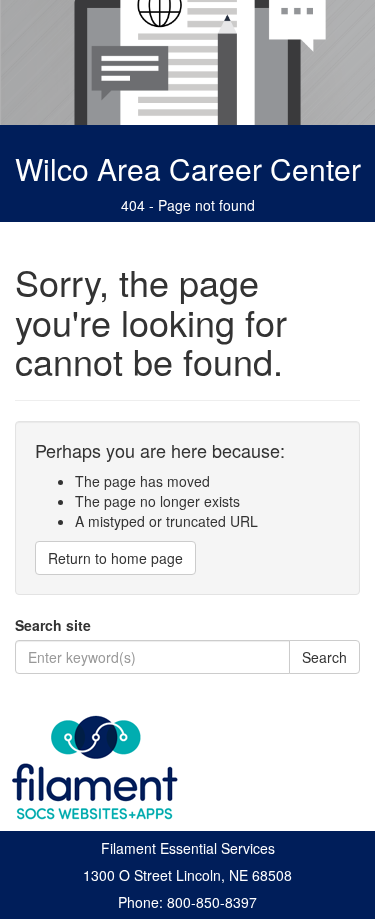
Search (324, 657)
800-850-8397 (212, 902)
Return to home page (115, 558)
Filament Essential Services (188, 848)
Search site (53, 625)
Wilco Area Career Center (188, 168)
